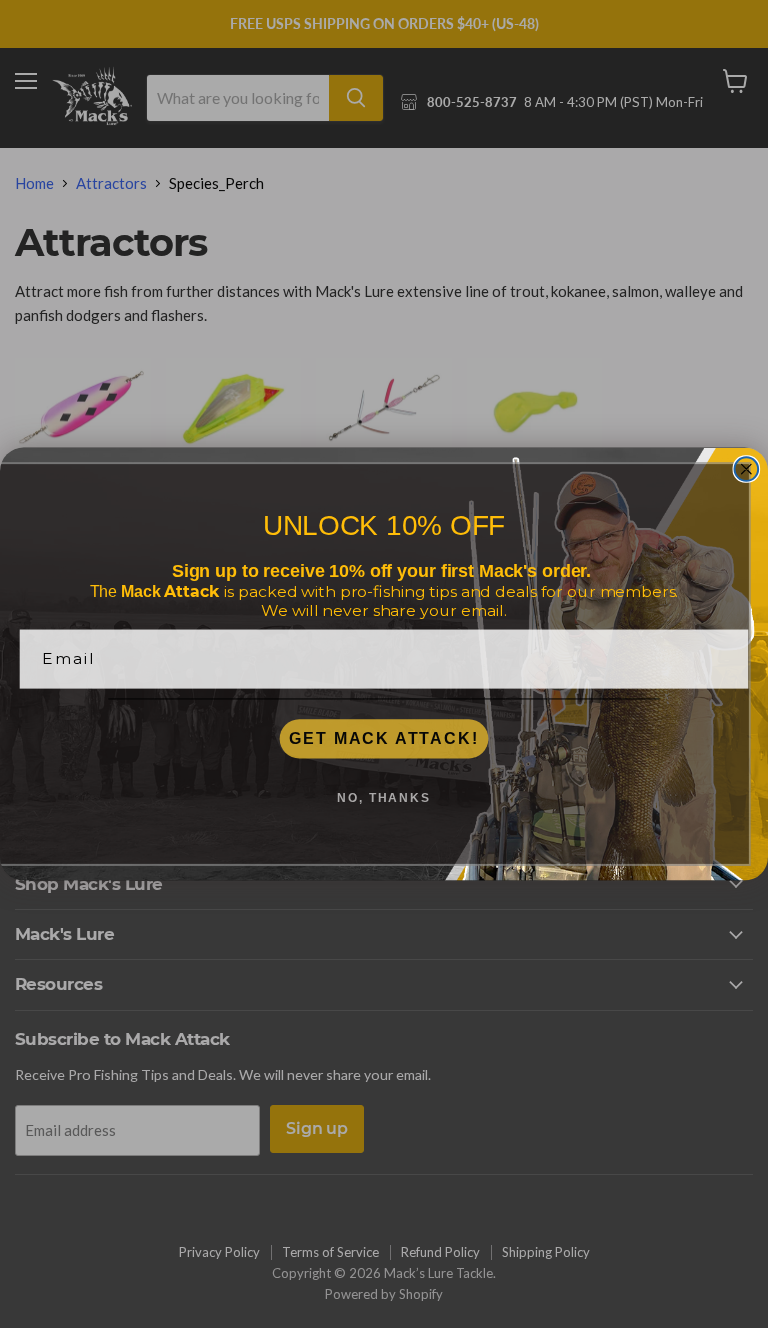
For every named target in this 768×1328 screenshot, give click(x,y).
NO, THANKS (384, 798)
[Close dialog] (747, 469)
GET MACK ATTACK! (383, 738)
